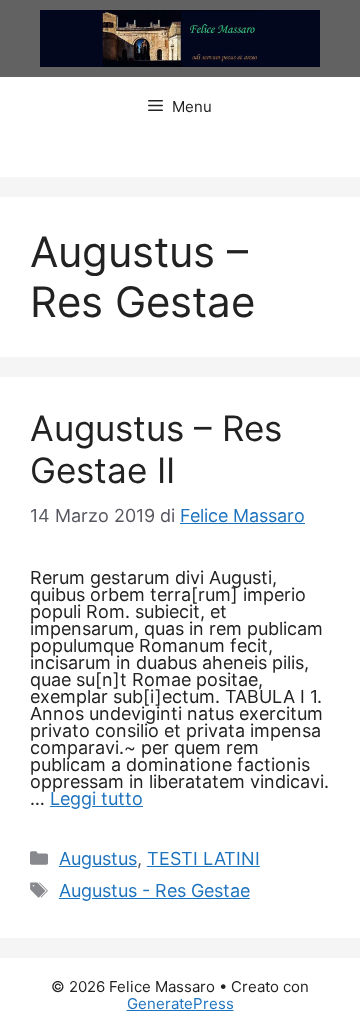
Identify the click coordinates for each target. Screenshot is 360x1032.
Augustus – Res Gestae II (156, 449)
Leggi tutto (96, 798)
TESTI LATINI (203, 858)
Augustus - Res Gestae (154, 890)
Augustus (98, 858)
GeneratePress (180, 1003)
